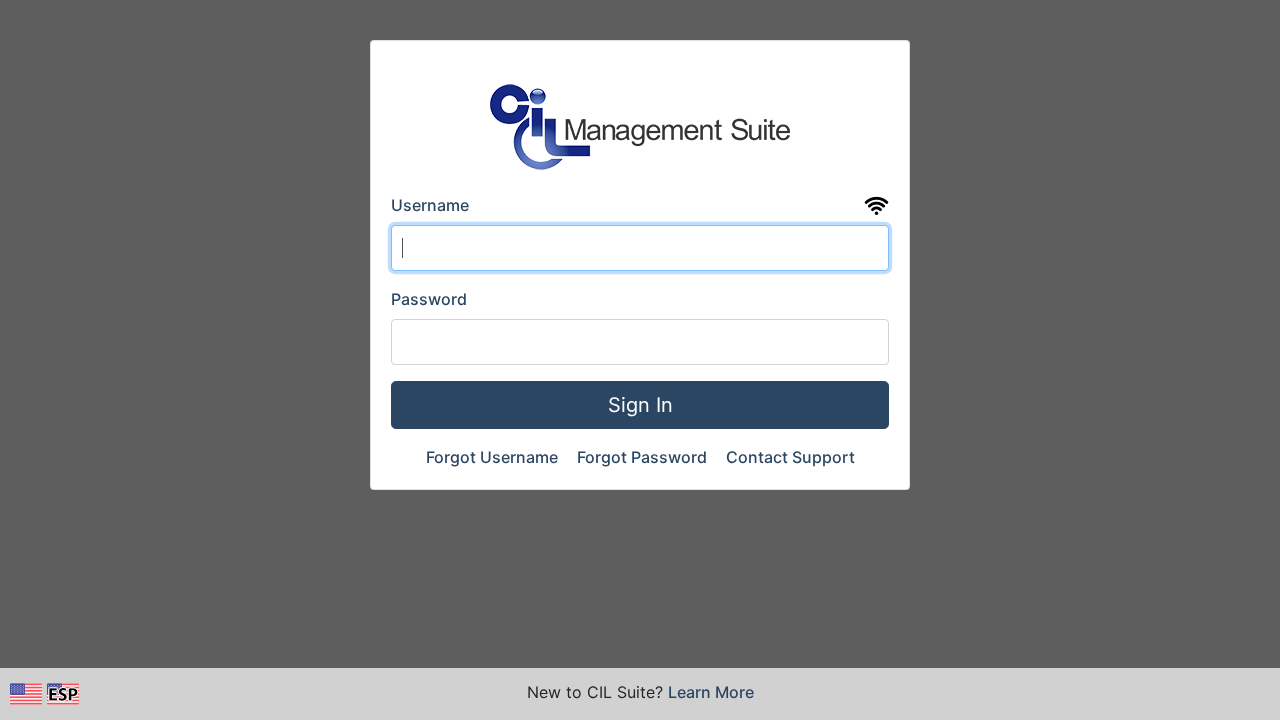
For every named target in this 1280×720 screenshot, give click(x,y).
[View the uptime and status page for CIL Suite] (876, 206)
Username (430, 205)
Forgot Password (644, 457)
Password (429, 299)
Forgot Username (494, 457)
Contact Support (790, 457)
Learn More (711, 692)
